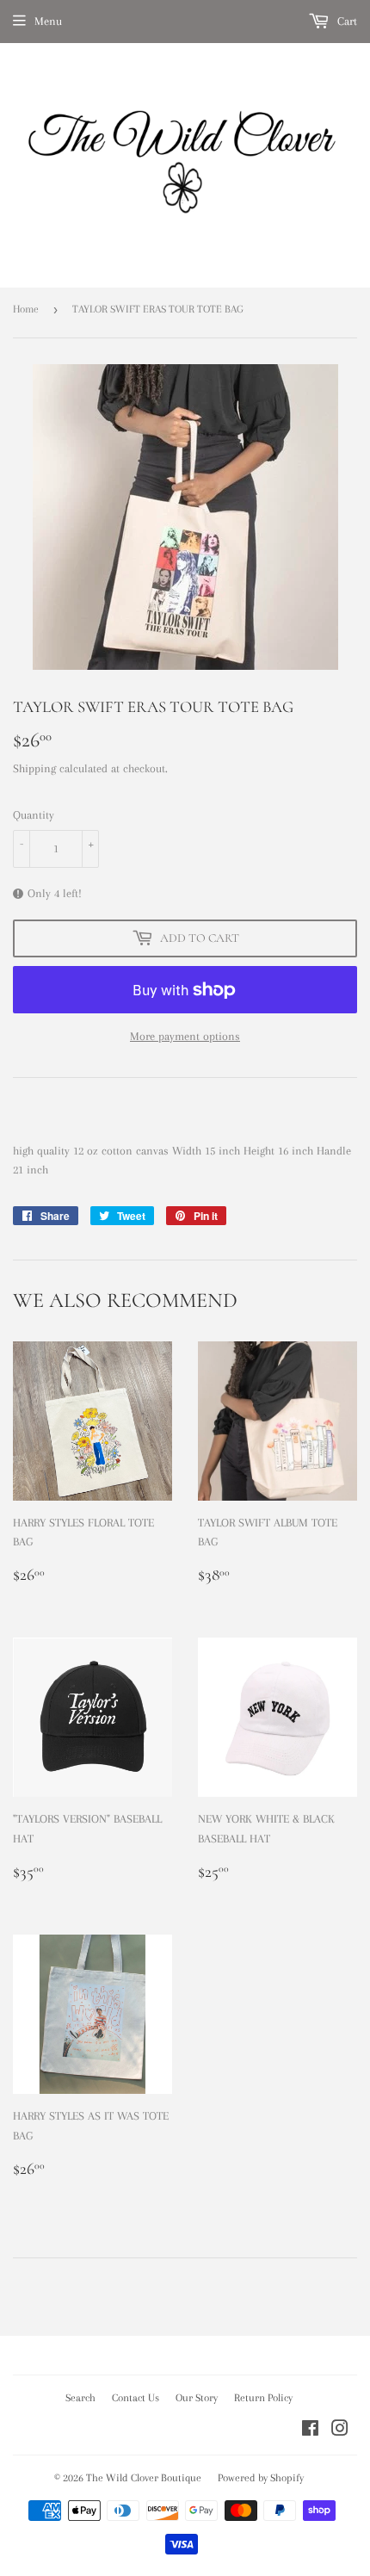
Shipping (34, 768)
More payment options (185, 1036)
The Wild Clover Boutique (144, 2478)
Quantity (34, 815)
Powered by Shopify (261, 2478)
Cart (345, 21)
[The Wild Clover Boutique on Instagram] (340, 2431)
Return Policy (263, 2398)
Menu (48, 21)
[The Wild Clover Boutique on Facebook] (310, 2431)
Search (80, 2398)
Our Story (197, 2398)
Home (26, 309)
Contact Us (136, 2398)
